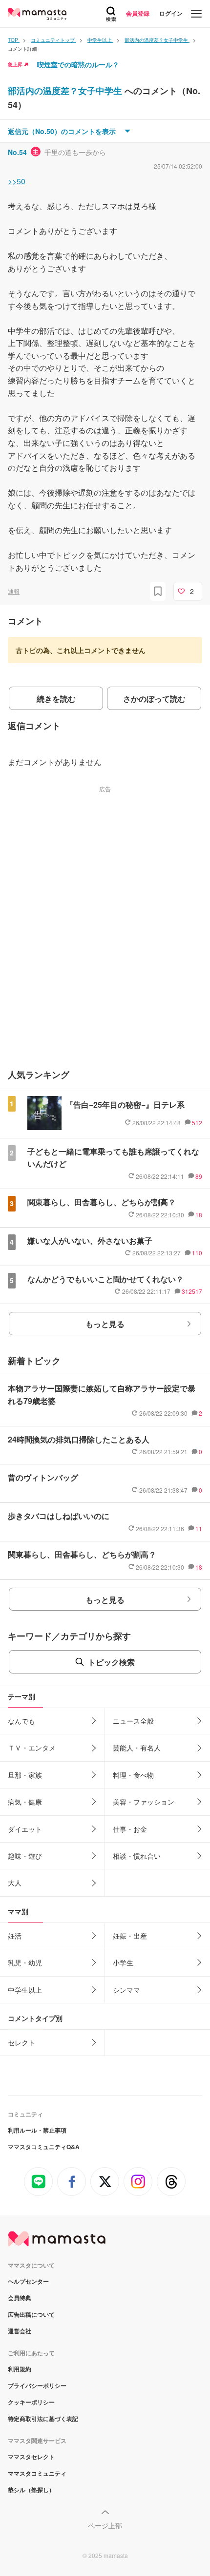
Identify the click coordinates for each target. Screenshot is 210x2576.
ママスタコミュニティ (37, 2473)
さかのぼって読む (154, 699)
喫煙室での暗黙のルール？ (78, 64)
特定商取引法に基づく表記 (43, 2419)
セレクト (21, 2042)
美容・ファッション (144, 1802)
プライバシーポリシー (37, 2385)
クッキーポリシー (31, 2402)
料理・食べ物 (133, 1775)
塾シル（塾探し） (31, 2490)
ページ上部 (105, 2525)
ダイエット (25, 1829)
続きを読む (56, 699)
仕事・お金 (130, 1829)
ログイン (171, 13)
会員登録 (138, 13)
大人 (15, 1883)
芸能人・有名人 (137, 1748)
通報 (14, 591)
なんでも (21, 1721)
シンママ (126, 1990)
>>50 (17, 181)
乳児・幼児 (25, 1962)
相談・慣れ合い (137, 1856)
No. (17, 152)
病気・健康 (25, 1802)
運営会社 (20, 2331)
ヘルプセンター (28, 2281)
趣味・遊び (25, 1856)
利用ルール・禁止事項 (37, 2130)
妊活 (15, 1936)
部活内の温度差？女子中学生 (66, 91)
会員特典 (20, 2298)
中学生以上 (25, 1990)
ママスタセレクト (31, 2457)
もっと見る (105, 1324)
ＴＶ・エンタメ (32, 1748)
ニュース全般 (133, 1721)
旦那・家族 (25, 1775)
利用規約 (20, 2369)
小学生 (123, 1962)
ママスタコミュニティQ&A (44, 2147)
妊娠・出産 (130, 1936)
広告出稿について (31, 2314)
